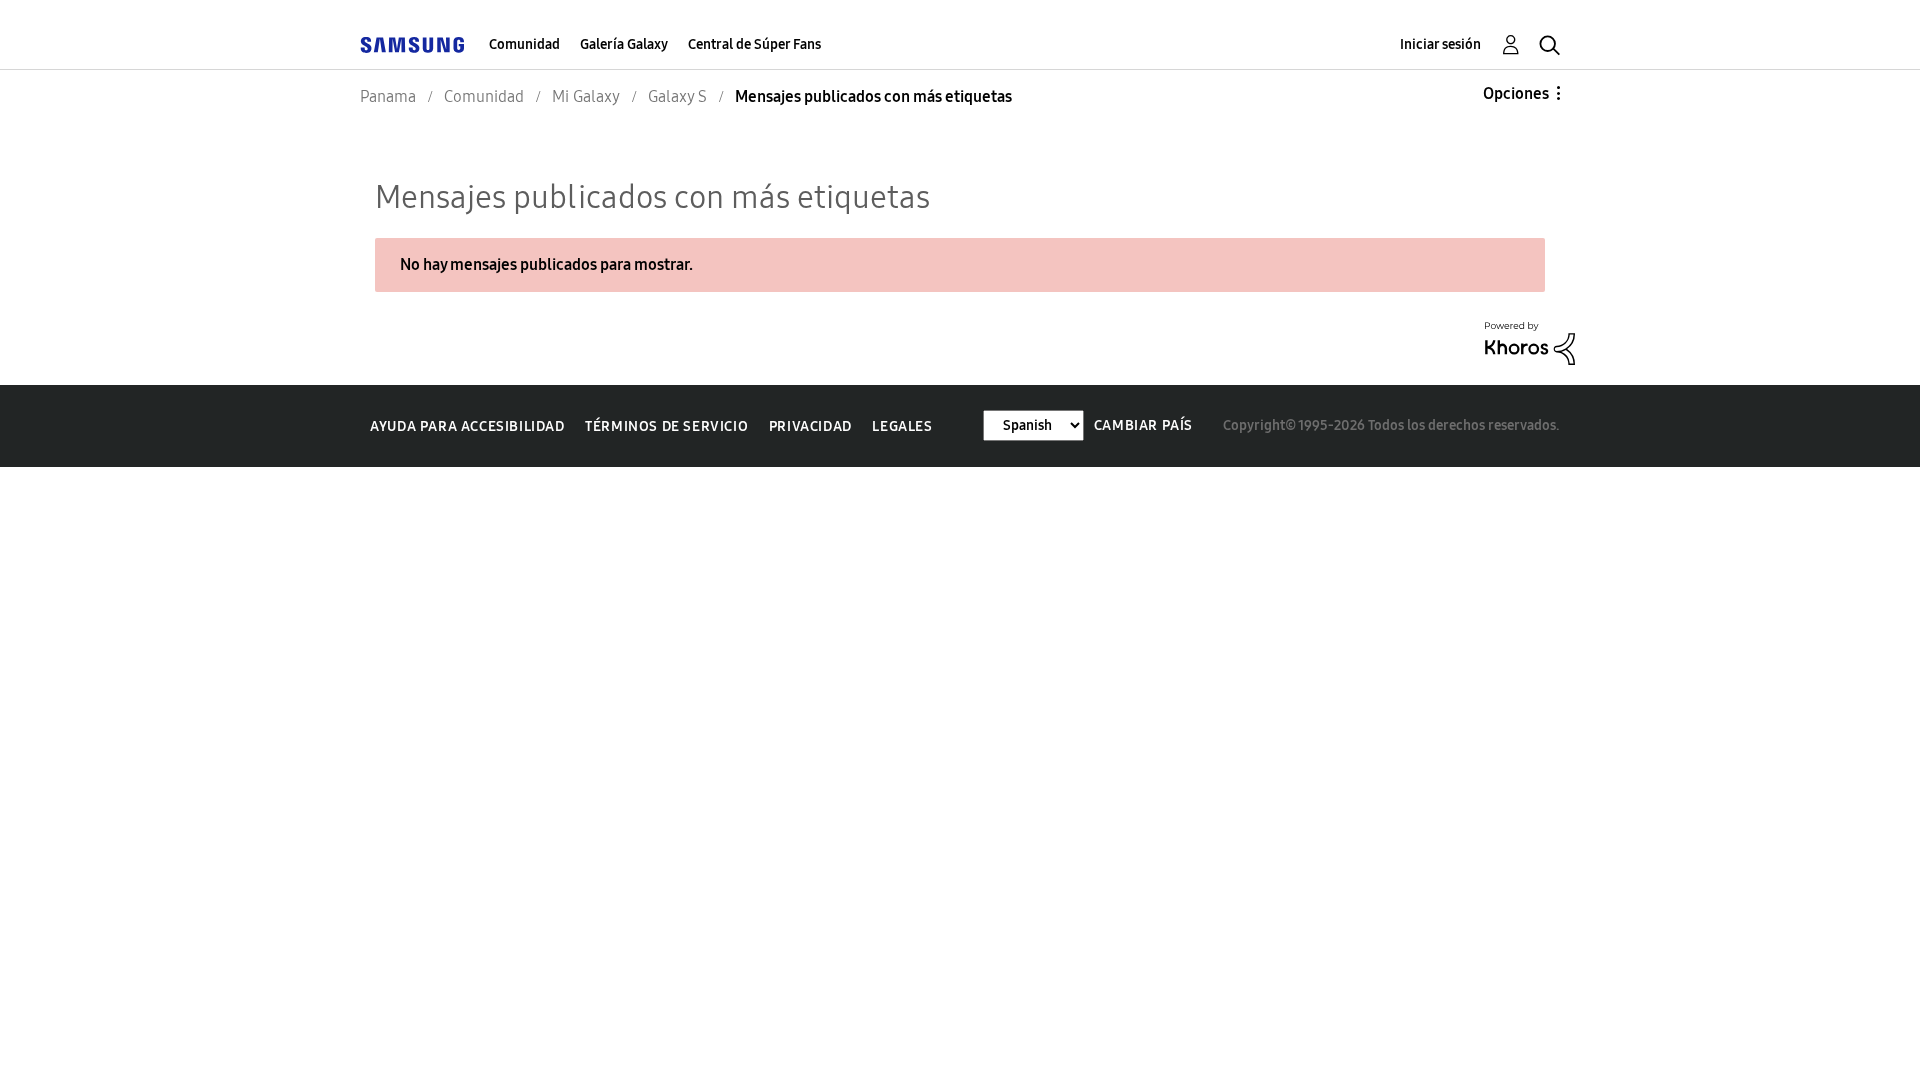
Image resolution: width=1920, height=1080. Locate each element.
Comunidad (524, 44)
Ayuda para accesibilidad (467, 426)
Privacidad (810, 426)
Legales (902, 426)
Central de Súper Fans (754, 44)
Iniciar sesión (1440, 44)
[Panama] (412, 44)
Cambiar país (1143, 425)
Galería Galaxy (624, 44)
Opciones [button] (1516, 93)
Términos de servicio (666, 426)
